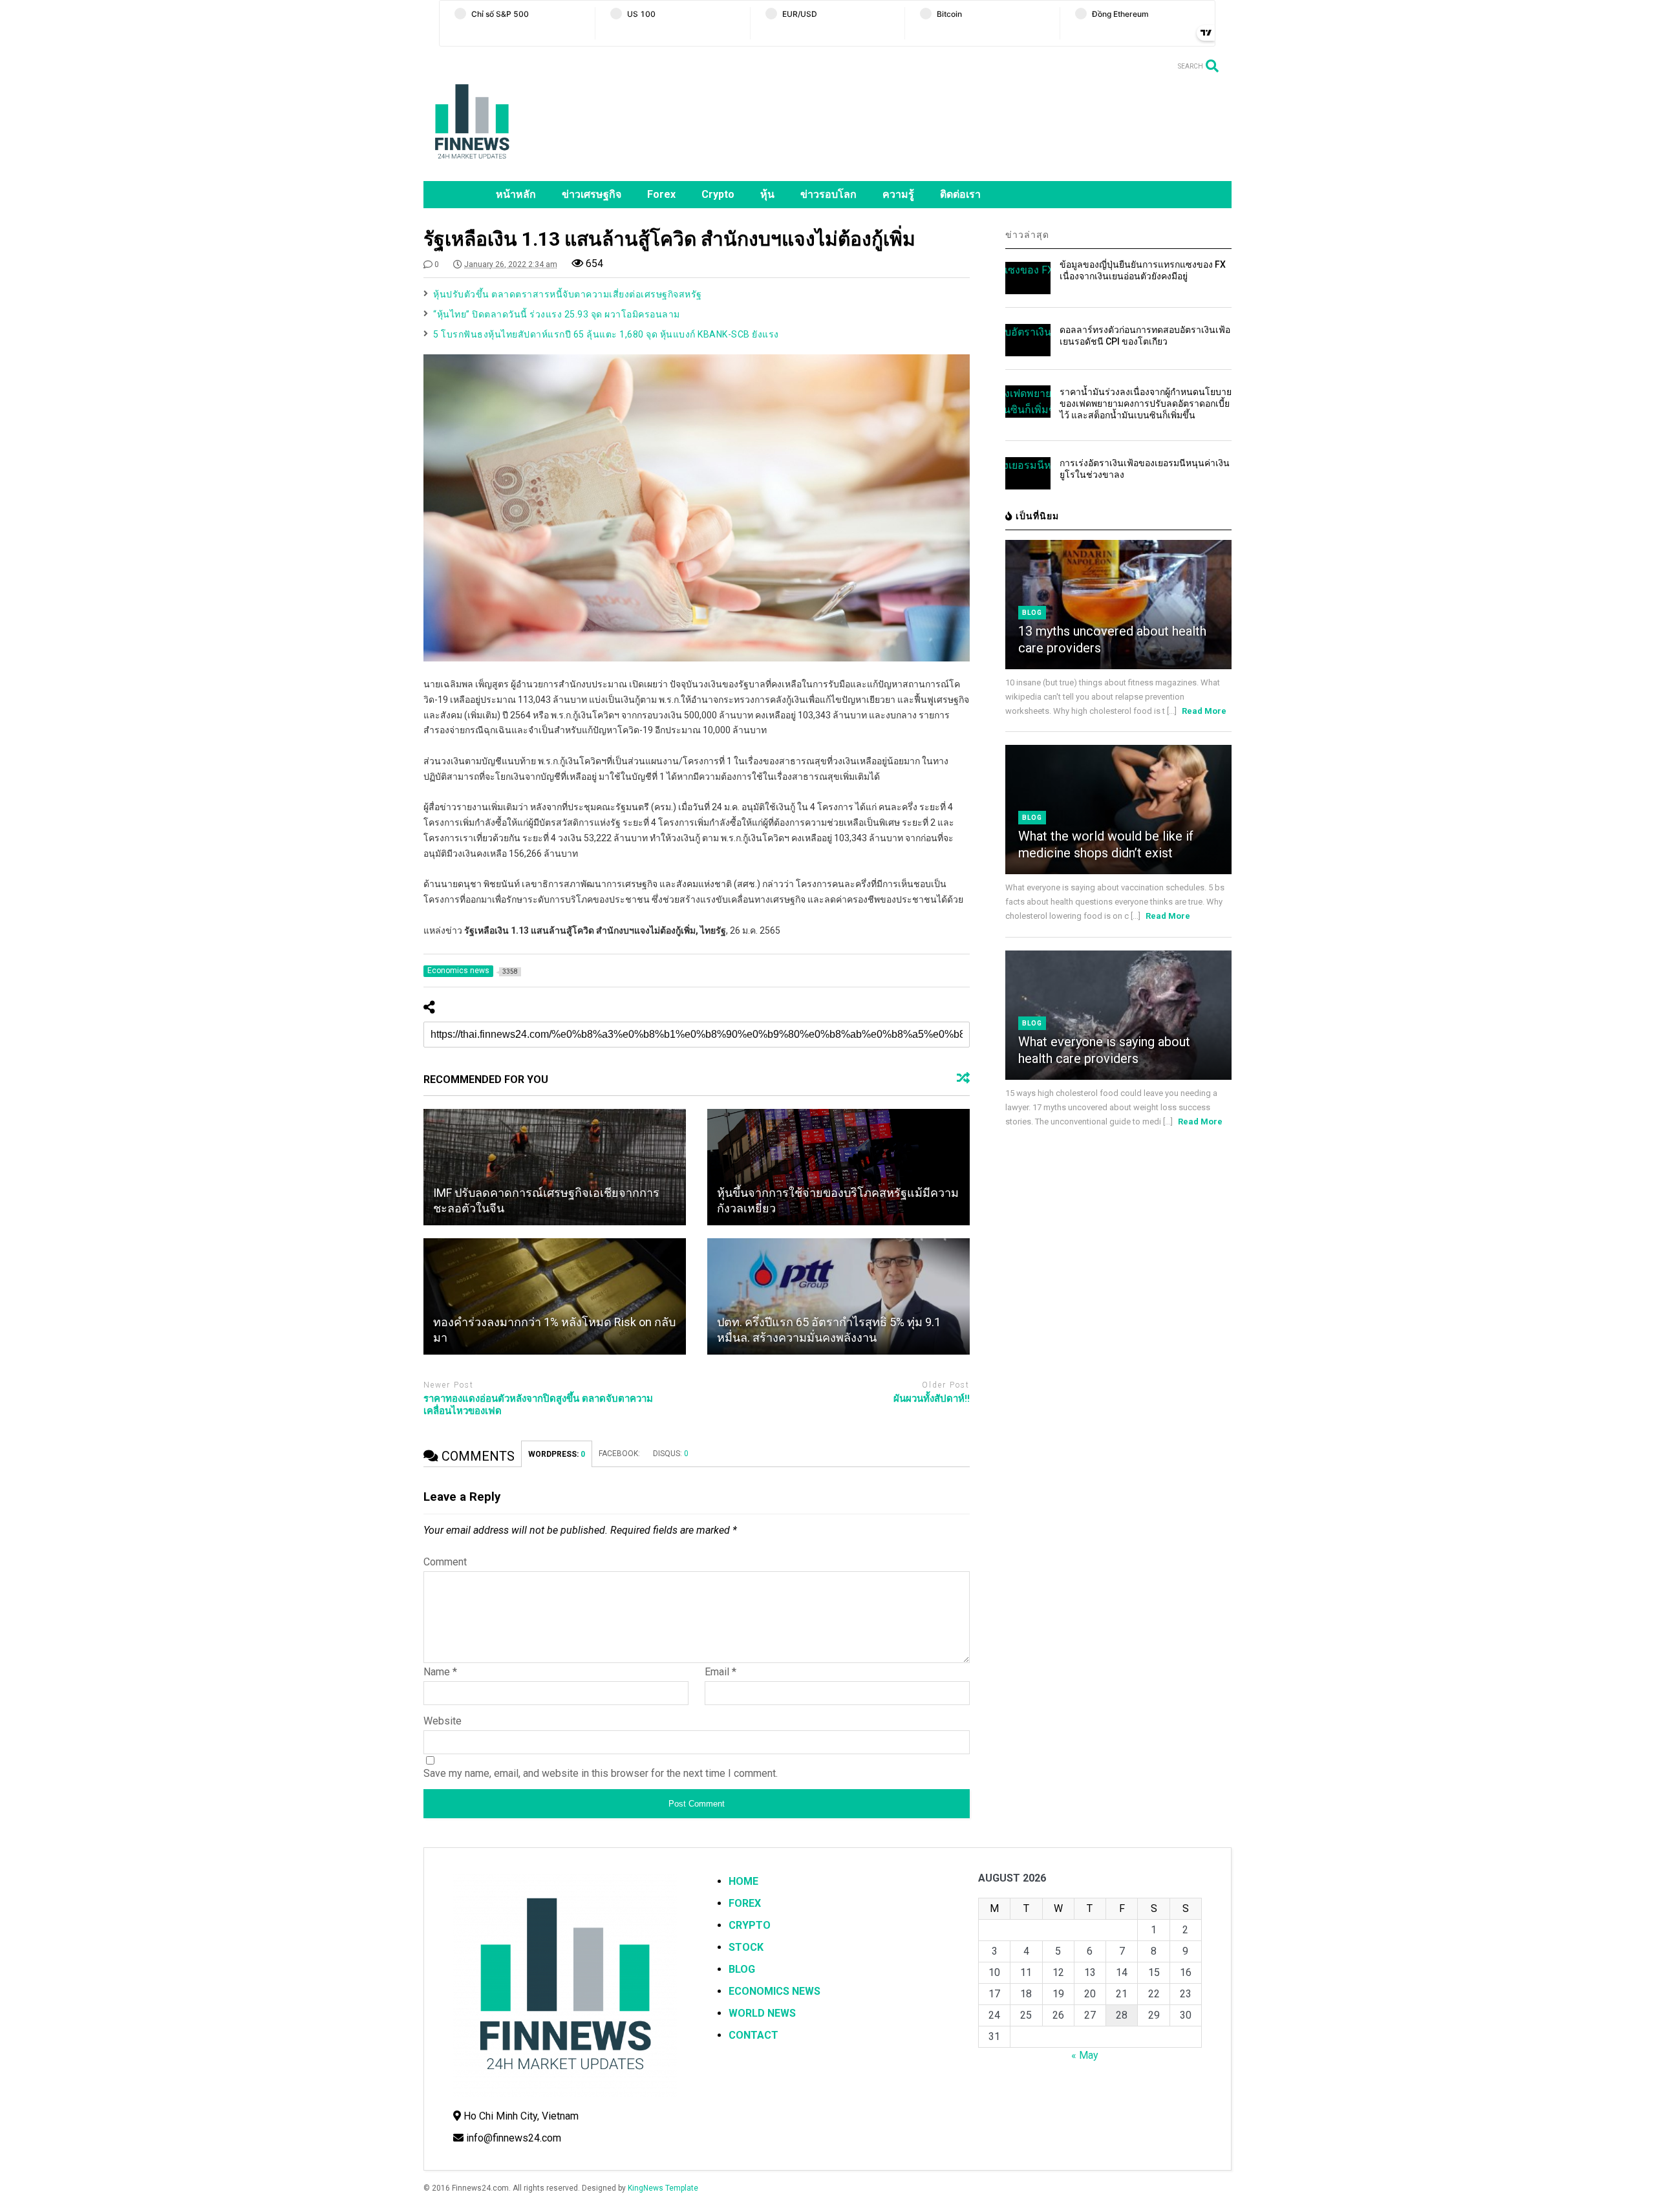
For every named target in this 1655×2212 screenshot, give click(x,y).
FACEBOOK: (619, 1454)
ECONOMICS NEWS (774, 1991)
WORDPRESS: (557, 1454)
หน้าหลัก (516, 194)
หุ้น (767, 194)
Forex (661, 194)
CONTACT (753, 2035)
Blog (1032, 613)
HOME (743, 1881)
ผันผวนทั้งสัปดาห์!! (932, 1399)
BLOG (742, 1969)
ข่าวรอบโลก (828, 194)
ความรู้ (898, 194)
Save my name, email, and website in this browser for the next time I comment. (601, 1773)
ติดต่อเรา (960, 194)
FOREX (745, 1903)
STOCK (746, 1947)
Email (721, 1672)
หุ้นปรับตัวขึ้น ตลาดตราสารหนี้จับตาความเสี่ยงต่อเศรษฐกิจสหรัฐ (568, 294)
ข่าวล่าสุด (1027, 235)
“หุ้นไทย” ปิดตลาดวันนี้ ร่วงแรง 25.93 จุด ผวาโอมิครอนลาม (557, 314)
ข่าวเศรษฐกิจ (592, 194)
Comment (445, 1562)
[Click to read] (555, 1167)
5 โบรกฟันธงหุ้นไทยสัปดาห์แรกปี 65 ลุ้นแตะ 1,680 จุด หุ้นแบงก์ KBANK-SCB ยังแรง (606, 334)
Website (443, 1721)
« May (1085, 2055)
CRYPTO (750, 1925)
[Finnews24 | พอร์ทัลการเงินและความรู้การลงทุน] (472, 165)
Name (440, 1672)
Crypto (718, 194)
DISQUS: (671, 1454)
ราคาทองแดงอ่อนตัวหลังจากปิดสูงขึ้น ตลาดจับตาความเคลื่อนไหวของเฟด (538, 1405)
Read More (1204, 711)
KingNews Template (663, 2188)
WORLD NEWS (762, 2013)
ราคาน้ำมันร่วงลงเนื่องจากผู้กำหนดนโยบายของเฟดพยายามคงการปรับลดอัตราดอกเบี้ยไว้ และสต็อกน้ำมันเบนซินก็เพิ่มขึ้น (1146, 403)
